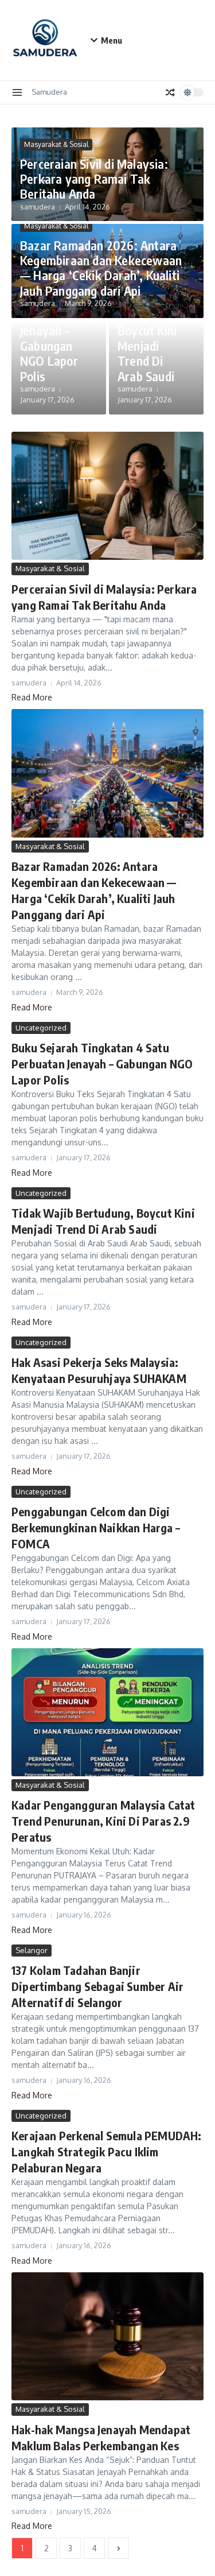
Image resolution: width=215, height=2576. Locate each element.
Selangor (32, 1950)
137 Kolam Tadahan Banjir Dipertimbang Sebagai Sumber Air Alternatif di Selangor (97, 1986)
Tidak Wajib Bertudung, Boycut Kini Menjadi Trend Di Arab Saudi (149, 338)
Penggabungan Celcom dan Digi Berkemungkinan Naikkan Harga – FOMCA (96, 1527)
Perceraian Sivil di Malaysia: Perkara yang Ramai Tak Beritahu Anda (94, 179)
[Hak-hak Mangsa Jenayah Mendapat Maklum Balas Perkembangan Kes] (107, 2336)
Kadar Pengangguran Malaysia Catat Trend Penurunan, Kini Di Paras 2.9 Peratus (103, 1821)
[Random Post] (170, 92)
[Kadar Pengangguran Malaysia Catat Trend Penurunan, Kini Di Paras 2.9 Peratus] (107, 1712)
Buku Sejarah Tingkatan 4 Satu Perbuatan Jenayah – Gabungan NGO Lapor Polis (55, 323)
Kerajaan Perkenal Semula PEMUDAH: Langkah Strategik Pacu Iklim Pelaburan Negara (107, 2151)
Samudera (49, 92)
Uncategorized (41, 1028)
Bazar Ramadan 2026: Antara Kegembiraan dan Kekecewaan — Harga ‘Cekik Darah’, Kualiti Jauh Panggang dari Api (101, 268)
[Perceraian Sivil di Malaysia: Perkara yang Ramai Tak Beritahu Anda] (107, 496)
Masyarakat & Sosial (56, 144)
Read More (32, 697)
